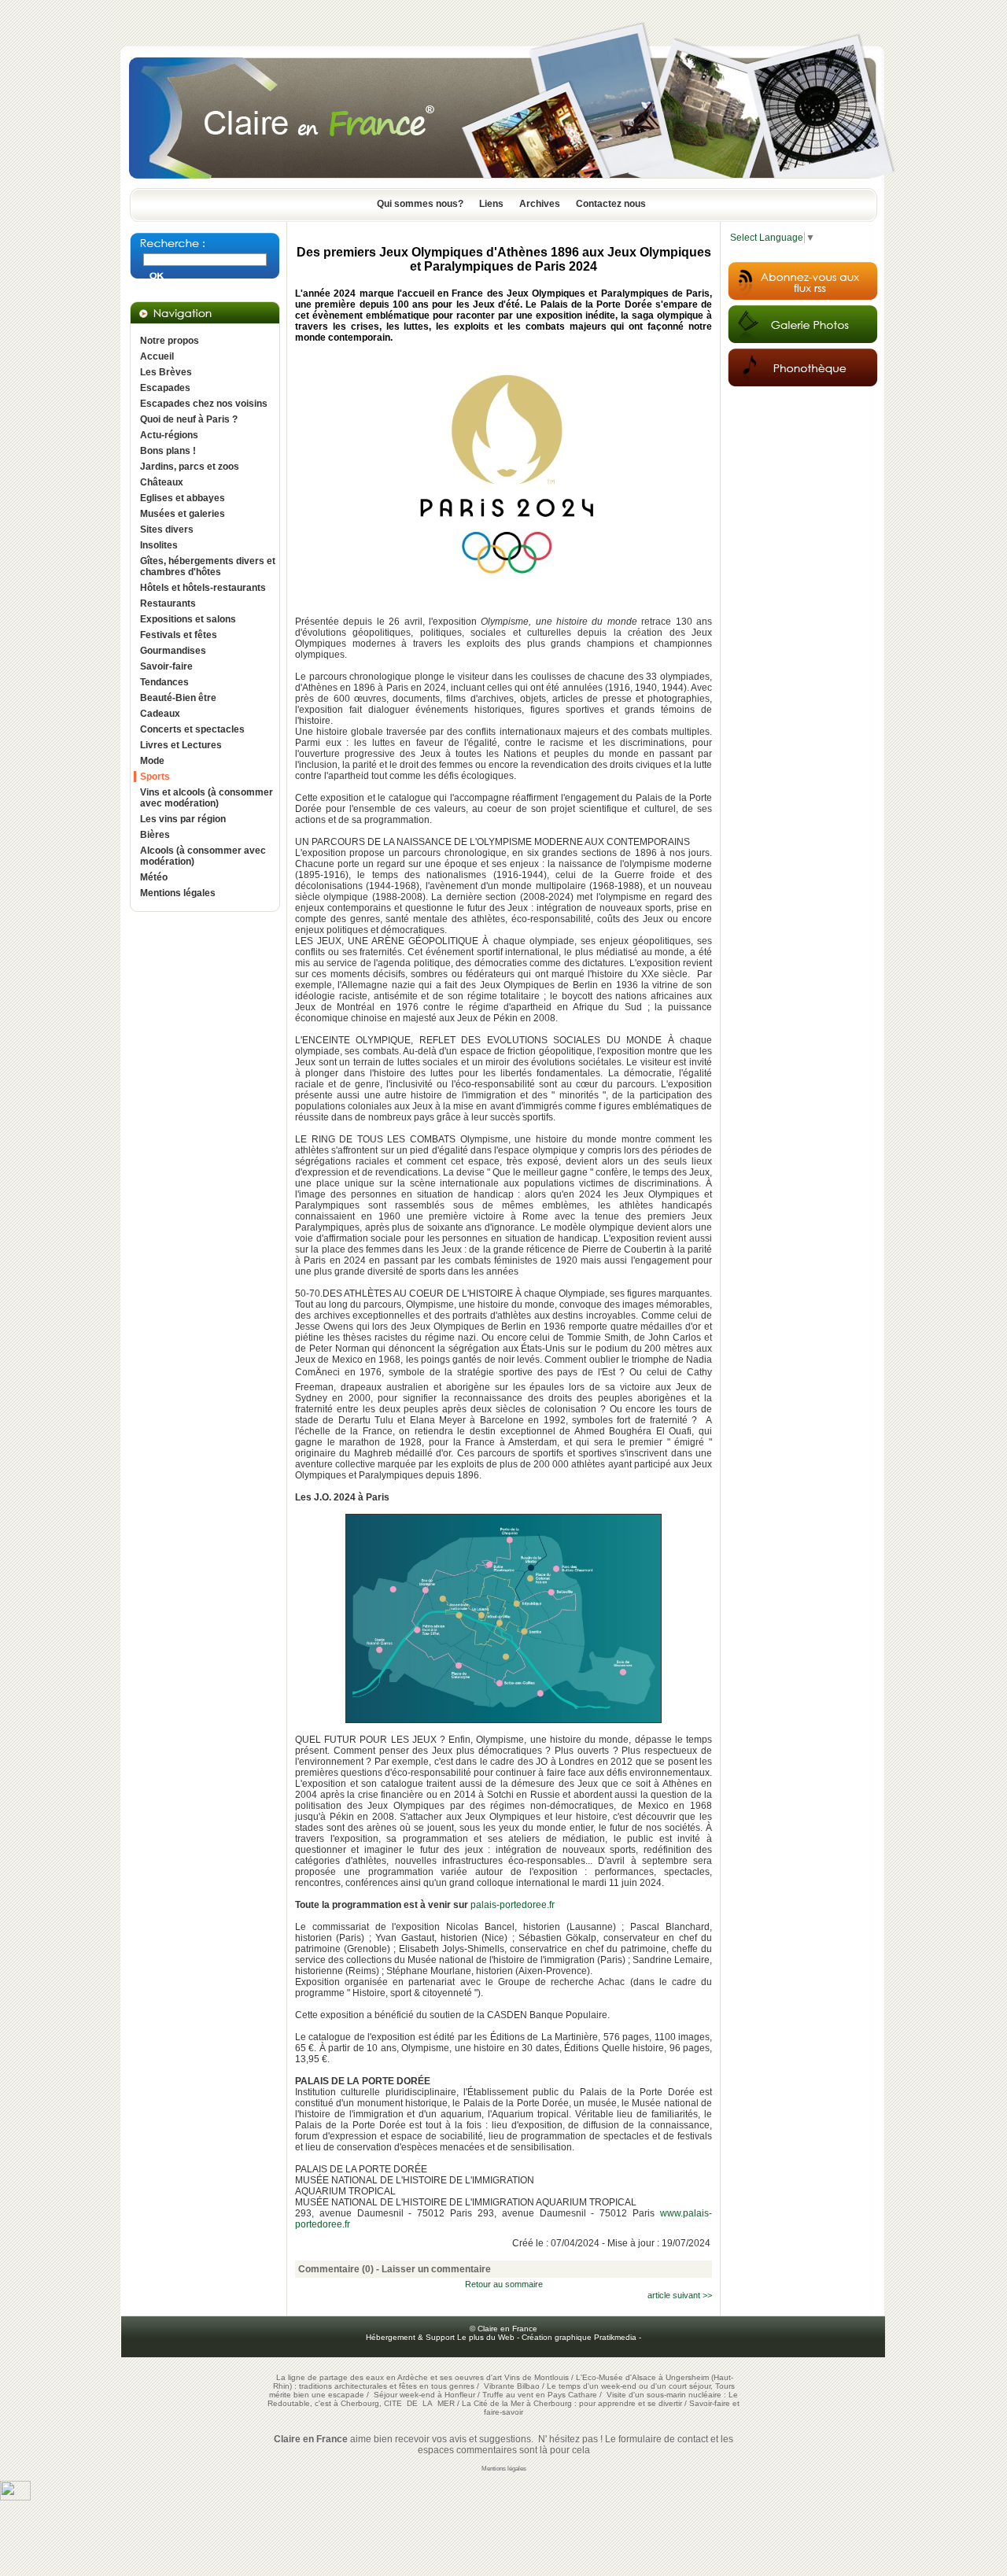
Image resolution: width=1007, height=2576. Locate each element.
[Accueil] (503, 183)
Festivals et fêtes (179, 635)
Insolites (159, 545)
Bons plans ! (168, 451)
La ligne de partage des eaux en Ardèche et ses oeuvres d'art (389, 2377)
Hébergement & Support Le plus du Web (441, 2337)
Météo (154, 877)
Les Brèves (166, 372)
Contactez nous (611, 204)
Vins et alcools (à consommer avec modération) (207, 798)
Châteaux (162, 482)
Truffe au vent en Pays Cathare (540, 2395)
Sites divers (167, 530)
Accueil (157, 356)
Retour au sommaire (504, 2284)
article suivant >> (680, 2295)
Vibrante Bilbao (513, 2386)
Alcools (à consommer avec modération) (203, 856)
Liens (491, 204)
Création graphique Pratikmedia (579, 2337)
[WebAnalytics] (15, 2497)
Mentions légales (178, 893)
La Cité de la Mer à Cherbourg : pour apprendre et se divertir (572, 2403)
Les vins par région (183, 819)
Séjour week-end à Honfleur (424, 2395)
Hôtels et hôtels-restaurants (203, 588)
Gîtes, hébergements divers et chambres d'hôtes (208, 566)
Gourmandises (173, 651)
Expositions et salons (188, 619)
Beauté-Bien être (178, 698)
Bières (155, 835)
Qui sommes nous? (420, 204)
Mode (152, 761)
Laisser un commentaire (436, 2269)
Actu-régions (169, 435)
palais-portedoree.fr (511, 1905)
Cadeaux (160, 714)
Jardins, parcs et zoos (190, 467)
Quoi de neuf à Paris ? (189, 419)
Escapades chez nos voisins (204, 404)
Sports (155, 777)
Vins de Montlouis (537, 2377)
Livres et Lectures (181, 745)
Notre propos (170, 341)
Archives (540, 204)
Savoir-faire (166, 666)
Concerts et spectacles (192, 729)
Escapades (165, 388)
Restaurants (168, 603)
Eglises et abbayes (183, 498)
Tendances (164, 682)
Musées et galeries (183, 514)
